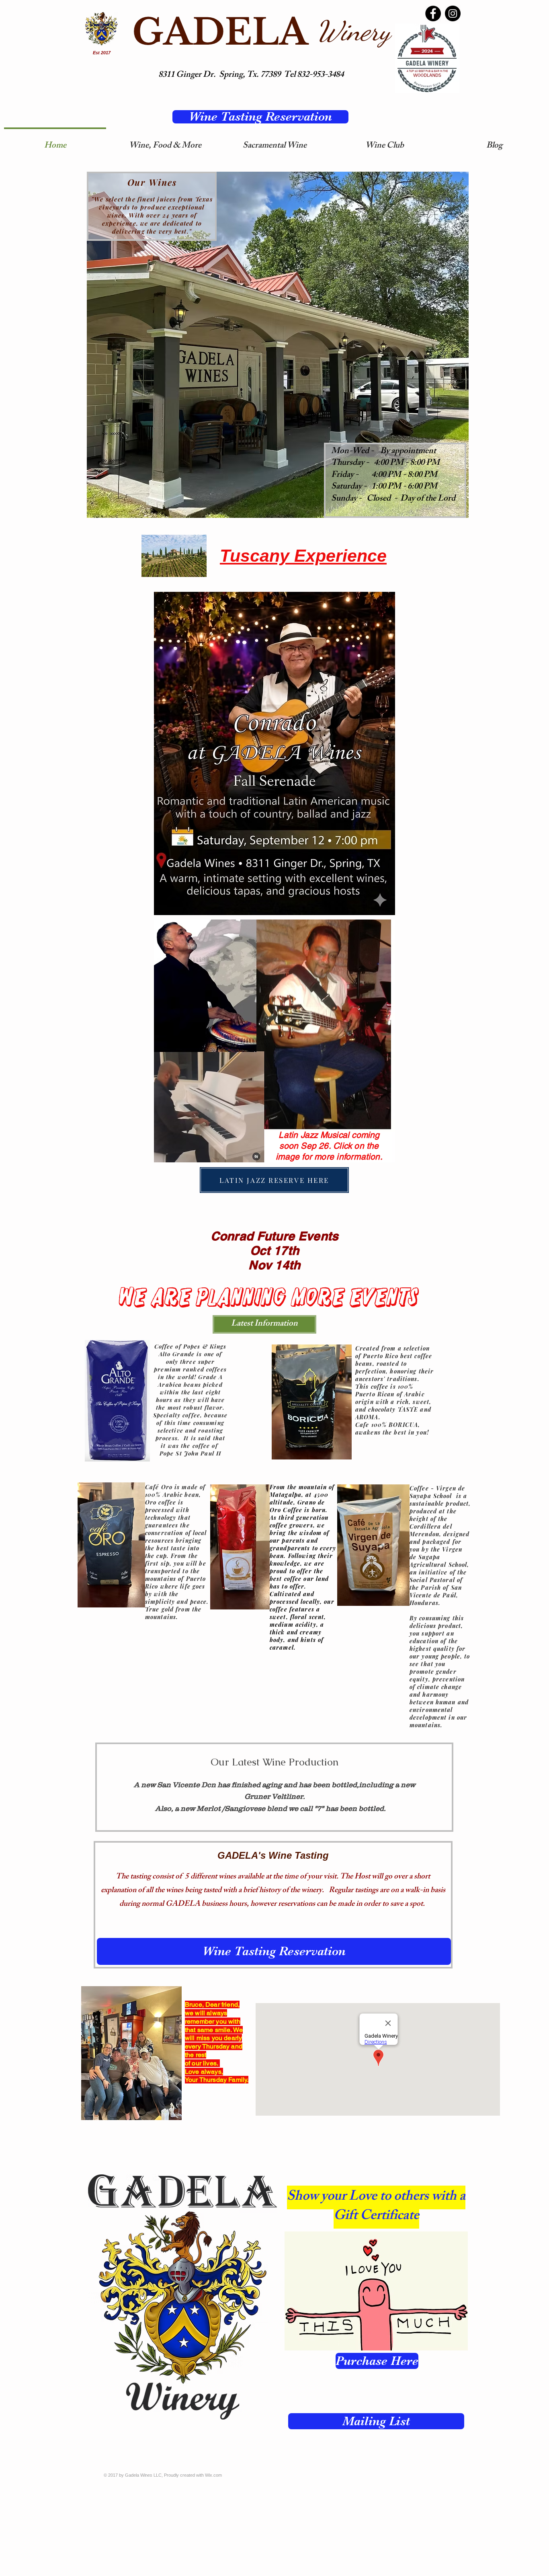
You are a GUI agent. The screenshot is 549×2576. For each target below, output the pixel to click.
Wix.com (213, 2475)
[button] (264, 1324)
